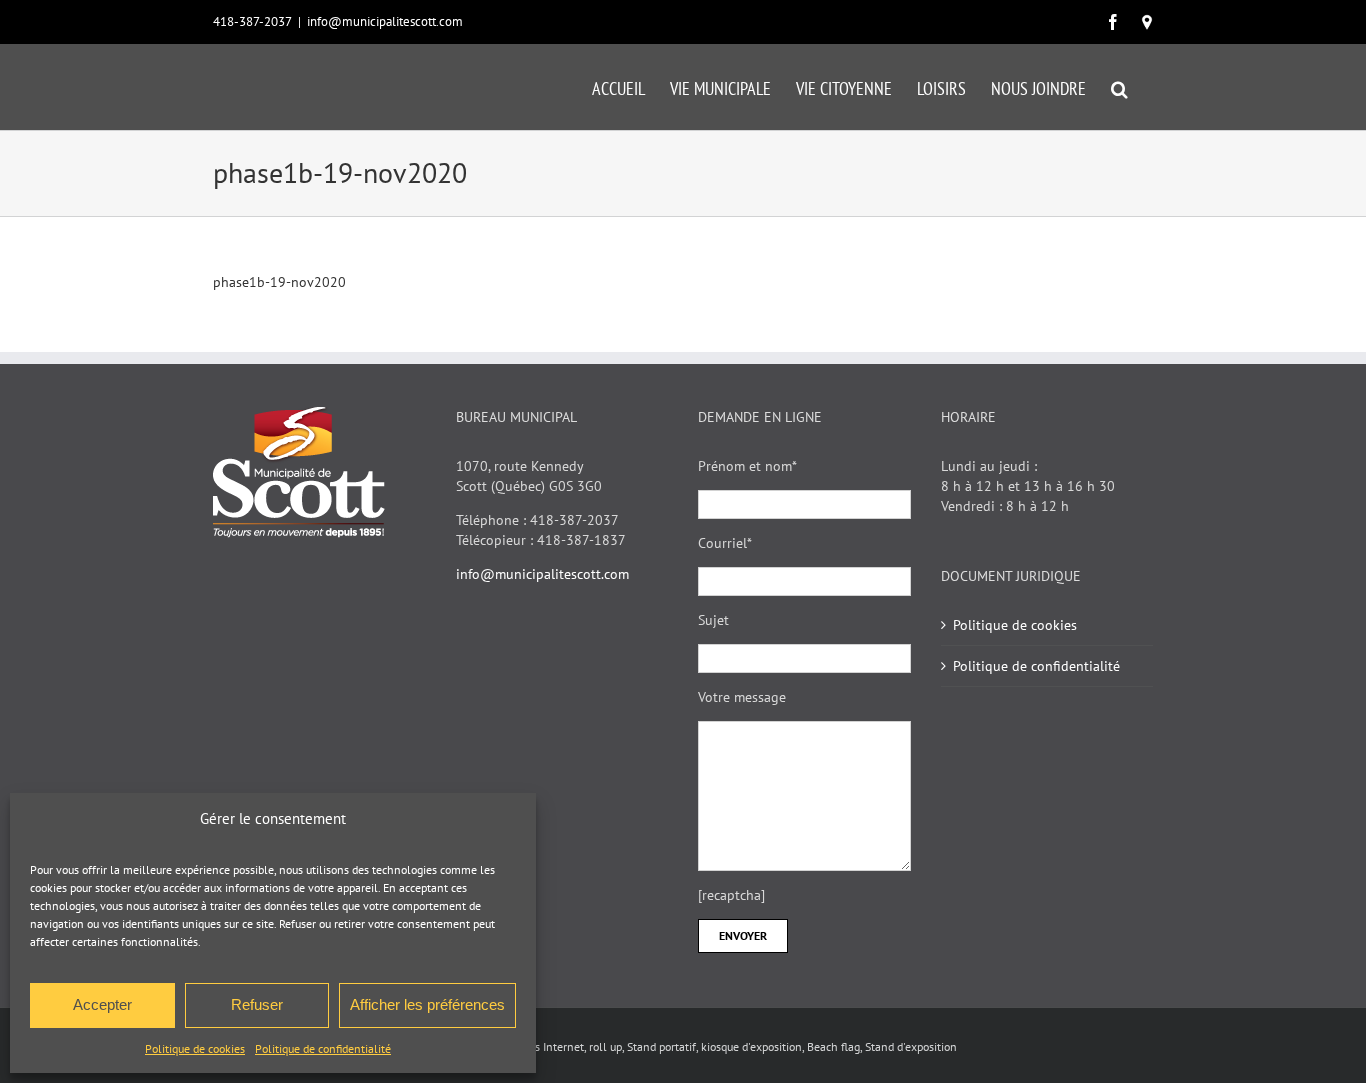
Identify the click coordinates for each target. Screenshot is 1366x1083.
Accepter (102, 1004)
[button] (1119, 87)
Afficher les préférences (427, 1004)
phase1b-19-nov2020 (279, 282)
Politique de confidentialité (323, 1048)
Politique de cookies (195, 1048)
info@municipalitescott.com (385, 21)
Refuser (257, 1004)
